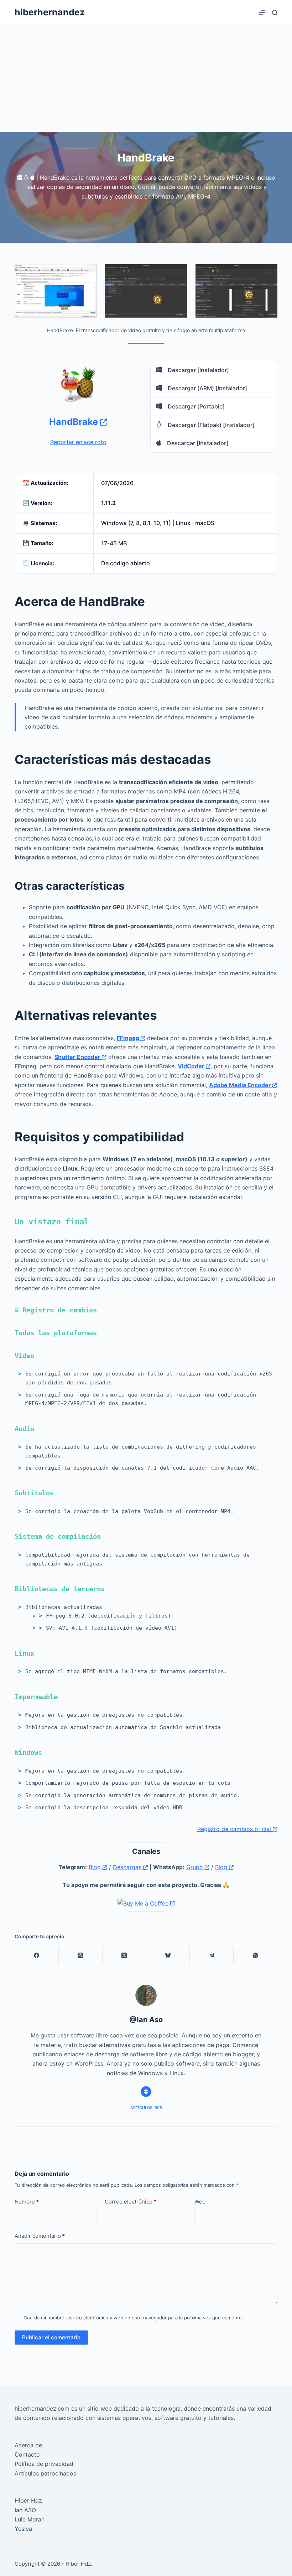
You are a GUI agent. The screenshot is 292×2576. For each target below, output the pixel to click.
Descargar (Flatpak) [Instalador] (210, 425)
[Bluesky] (168, 1955)
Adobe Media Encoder (241, 1085)
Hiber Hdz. (29, 2500)
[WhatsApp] (255, 1955)
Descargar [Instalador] (198, 370)
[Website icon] (146, 2092)
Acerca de (28, 2445)
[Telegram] (212, 1955)
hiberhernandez (50, 12)
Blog (96, 1867)
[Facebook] (37, 1955)
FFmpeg (129, 1038)
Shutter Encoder (78, 1057)
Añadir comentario (40, 2236)
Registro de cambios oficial (235, 1829)
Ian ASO (25, 2510)
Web (200, 2202)
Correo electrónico (131, 2202)
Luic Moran (30, 2519)
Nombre (27, 2202)
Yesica (23, 2529)
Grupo (195, 1867)
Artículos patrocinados (45, 2473)
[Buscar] (275, 13)
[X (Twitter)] (124, 1955)
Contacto (27, 2454)
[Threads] (81, 1955)
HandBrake (75, 422)
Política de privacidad (44, 2464)
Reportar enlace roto (78, 442)
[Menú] (262, 12)
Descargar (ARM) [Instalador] (207, 388)
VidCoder (192, 1066)
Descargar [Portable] (195, 406)
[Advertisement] (146, 78)
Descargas (128, 1867)
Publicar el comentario (51, 2337)
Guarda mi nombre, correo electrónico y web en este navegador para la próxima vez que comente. (133, 2318)
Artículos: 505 (146, 2108)
